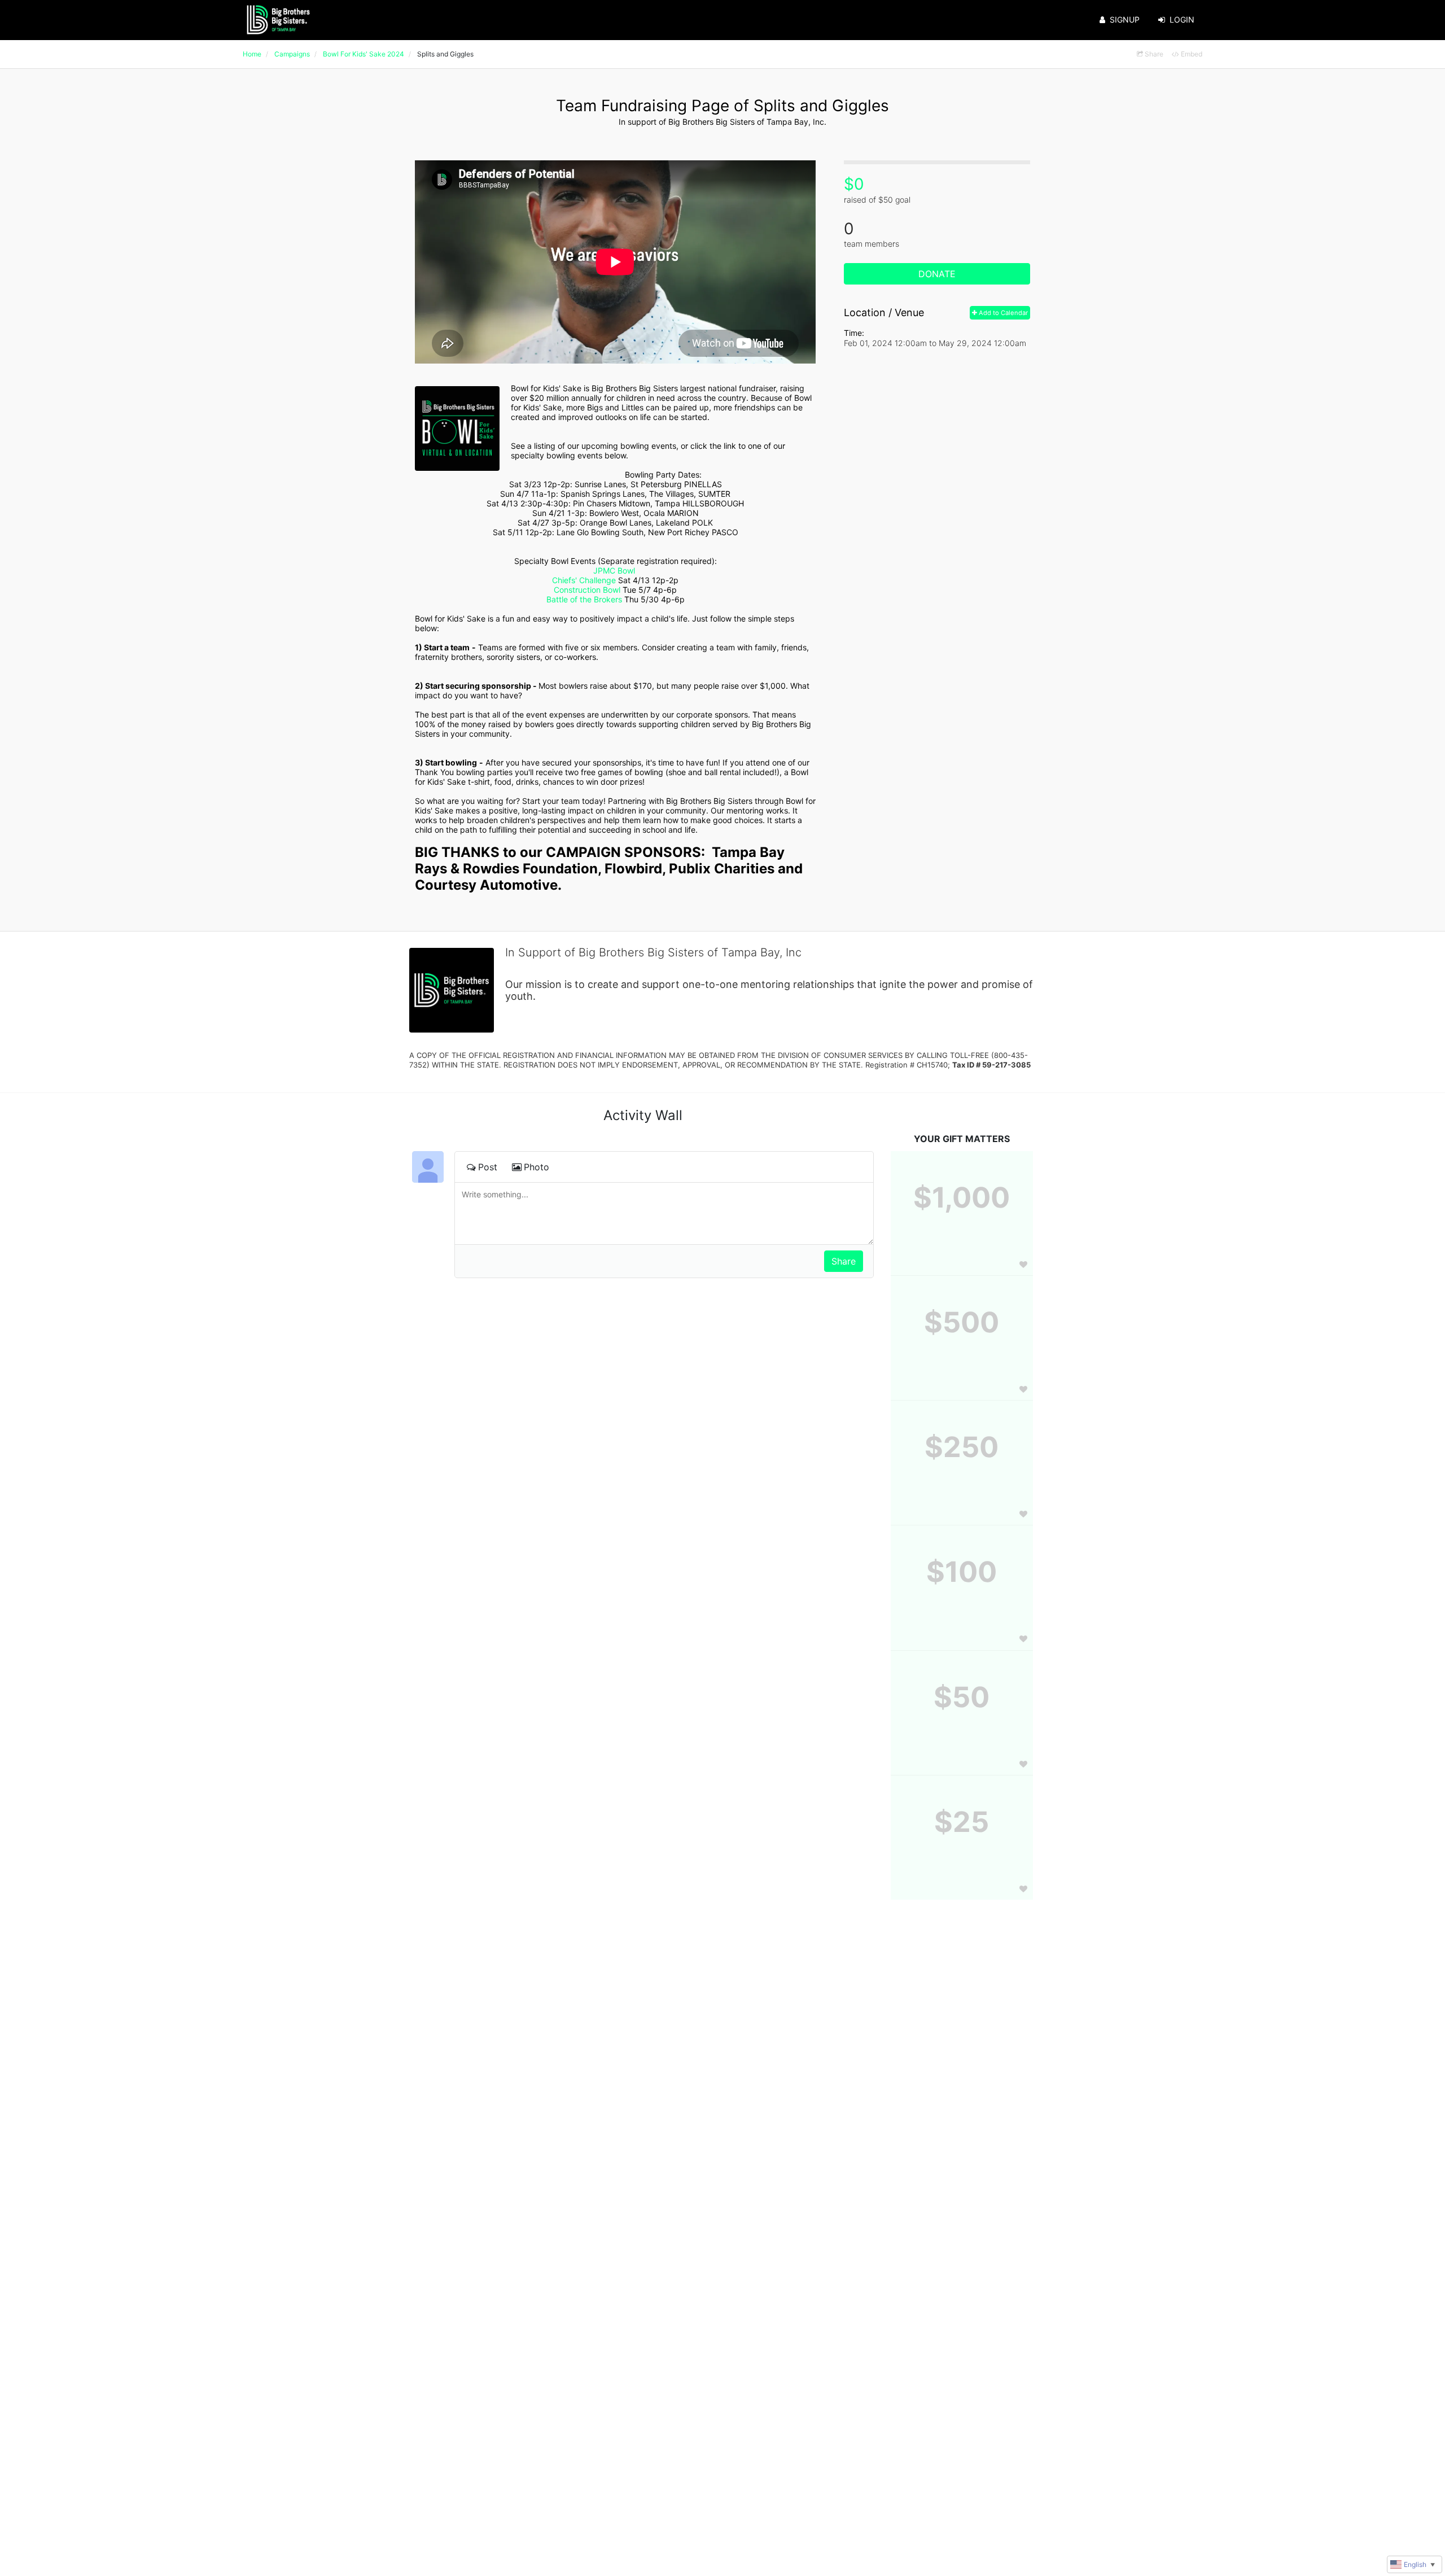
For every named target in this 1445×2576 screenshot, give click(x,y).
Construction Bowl (587, 590)
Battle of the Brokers (584, 599)
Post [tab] (488, 1167)
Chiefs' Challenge (584, 580)
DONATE (937, 274)
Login (1182, 19)
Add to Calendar (1002, 313)
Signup (1125, 19)
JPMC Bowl (614, 570)
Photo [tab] (537, 1167)
